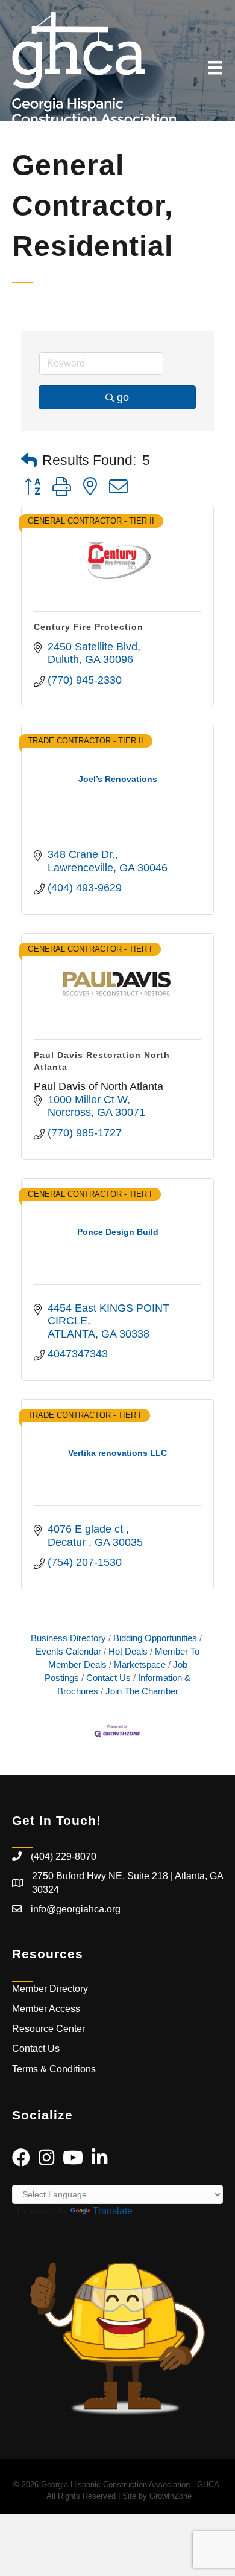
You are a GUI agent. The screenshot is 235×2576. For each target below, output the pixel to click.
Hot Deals (128, 1651)
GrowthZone (171, 2496)
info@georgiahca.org (76, 1909)
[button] (29, 461)
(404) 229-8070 (64, 1857)
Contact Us (108, 1678)
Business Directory (68, 1638)
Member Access (46, 2009)
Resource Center (49, 2029)
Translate (113, 2211)
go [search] (123, 397)
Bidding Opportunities (155, 1638)
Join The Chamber (142, 1691)
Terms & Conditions (55, 2069)
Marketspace (140, 1664)
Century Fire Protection (89, 627)
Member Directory (50, 1989)
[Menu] (215, 68)
